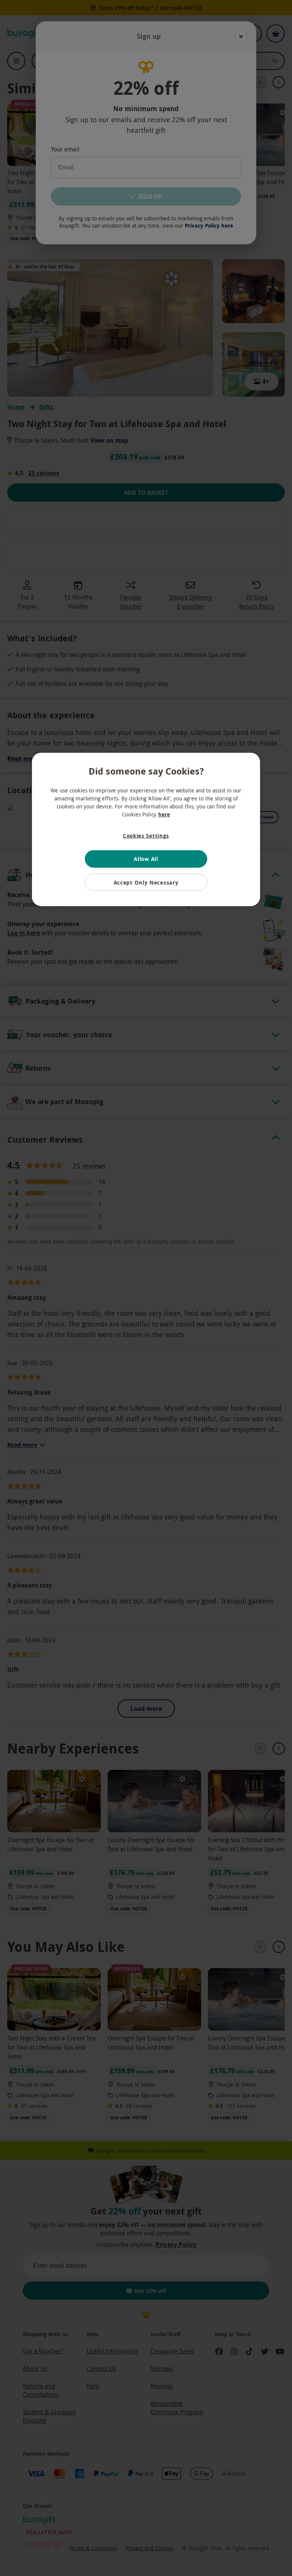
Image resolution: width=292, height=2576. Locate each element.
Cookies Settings (146, 836)
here (164, 814)
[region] (146, 830)
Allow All (146, 859)
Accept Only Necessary (146, 882)
